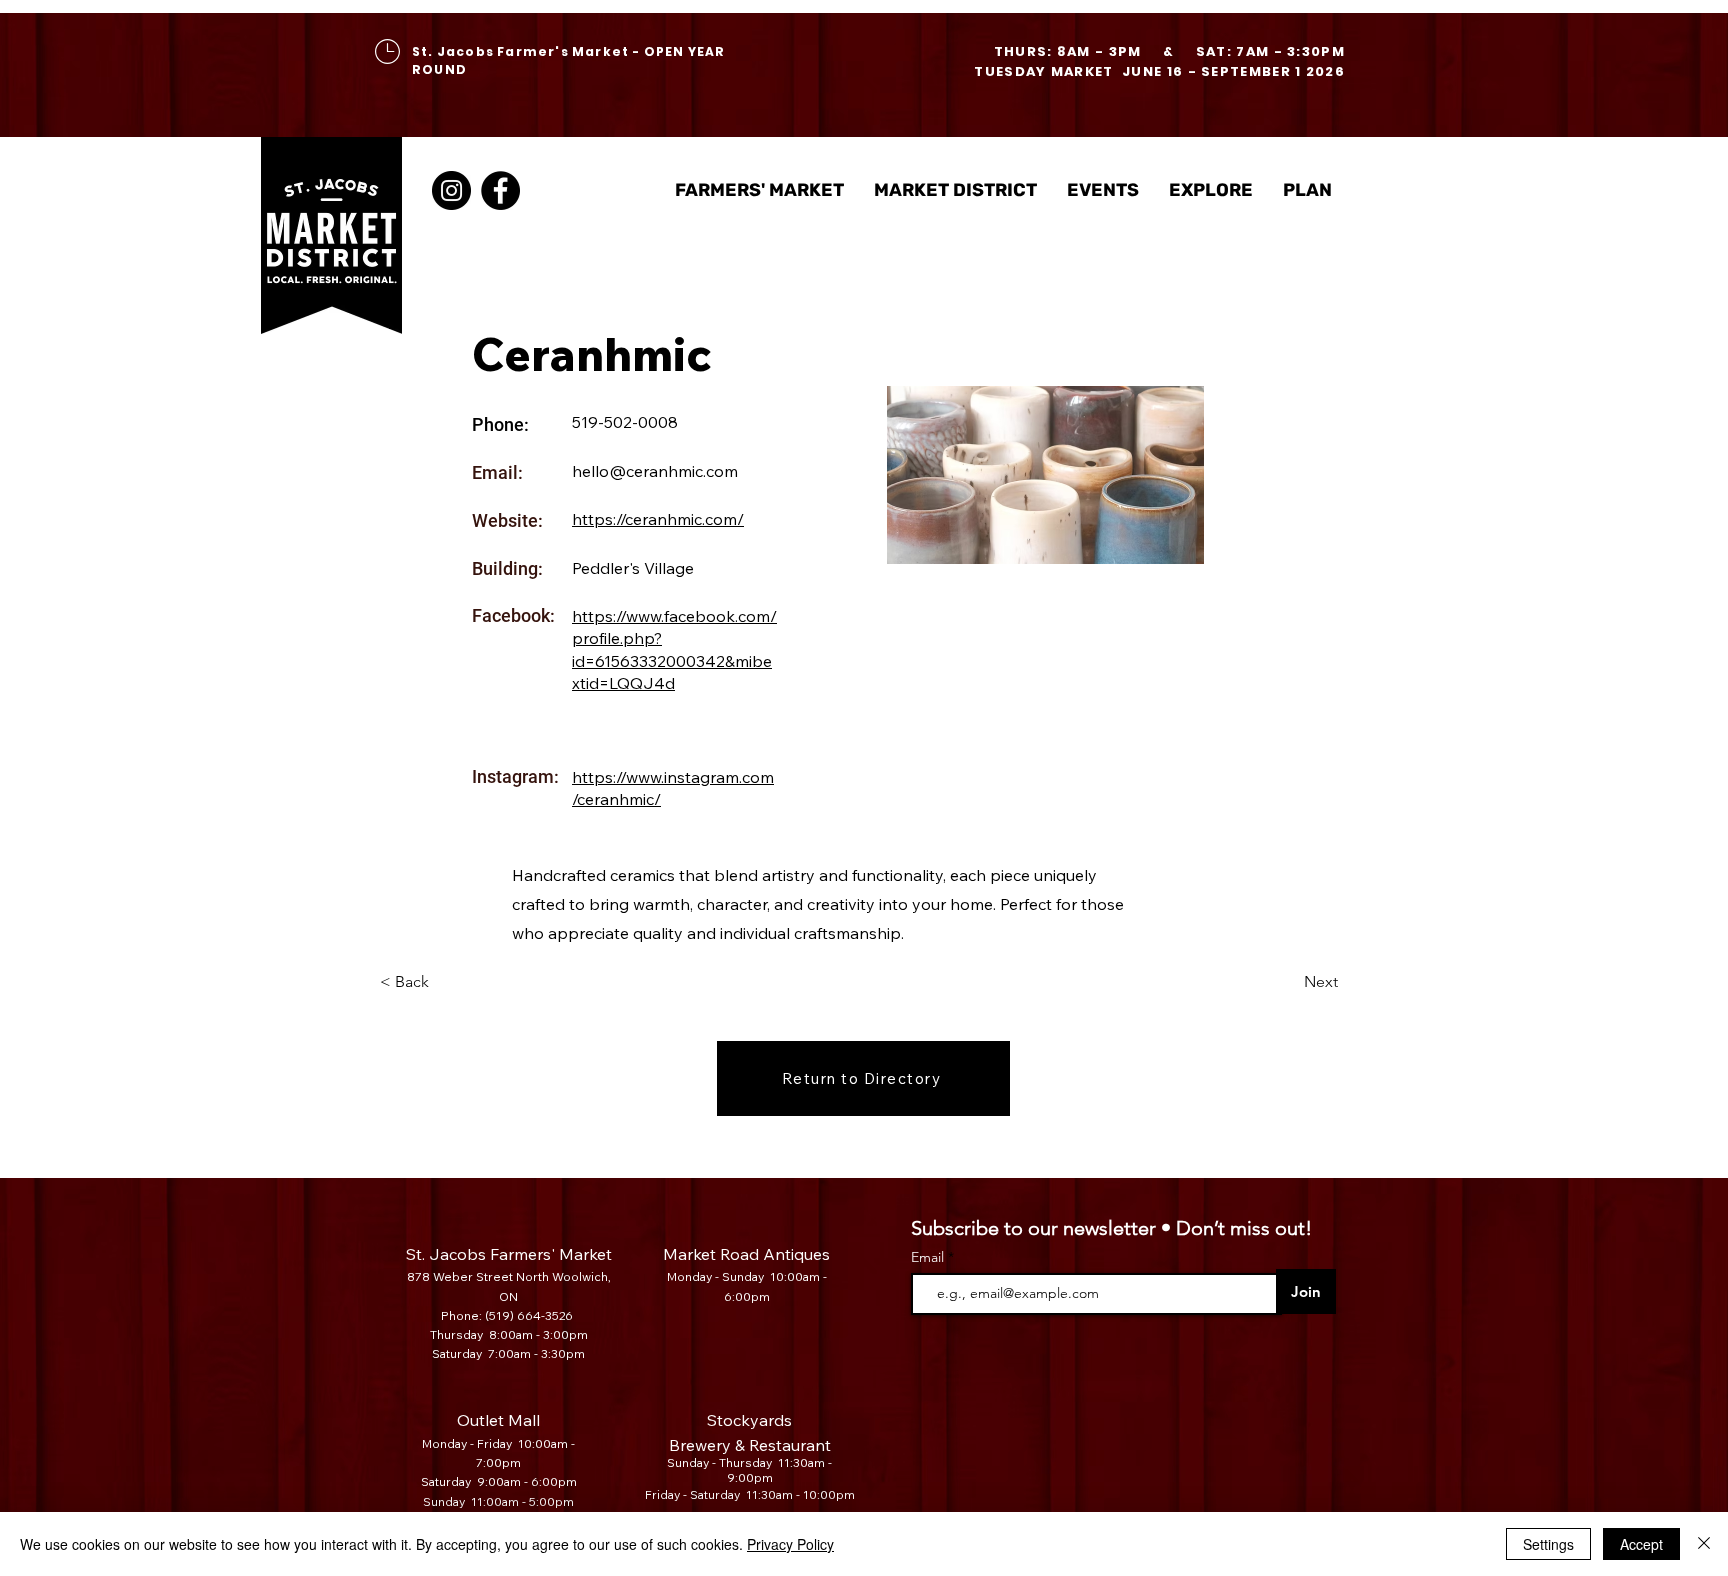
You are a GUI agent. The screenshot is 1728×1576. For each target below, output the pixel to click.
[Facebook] (500, 190)
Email (929, 1257)
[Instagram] (451, 190)
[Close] (1704, 1544)
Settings (1548, 1544)
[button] (955, 190)
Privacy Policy (790, 1544)
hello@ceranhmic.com (655, 471)
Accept (1641, 1544)
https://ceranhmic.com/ (658, 519)
